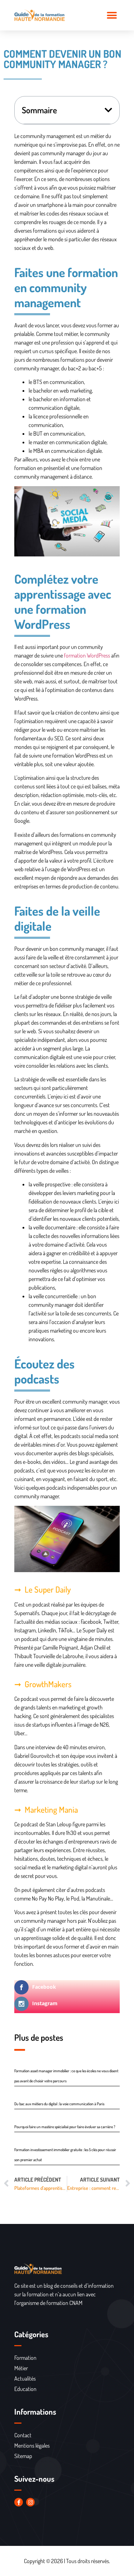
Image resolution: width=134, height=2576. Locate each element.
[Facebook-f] (19, 2502)
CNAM (76, 2303)
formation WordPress (87, 655)
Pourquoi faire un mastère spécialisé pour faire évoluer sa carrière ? (65, 2127)
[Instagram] (30, 2502)
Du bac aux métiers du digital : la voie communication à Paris (59, 2104)
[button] (112, 15)
